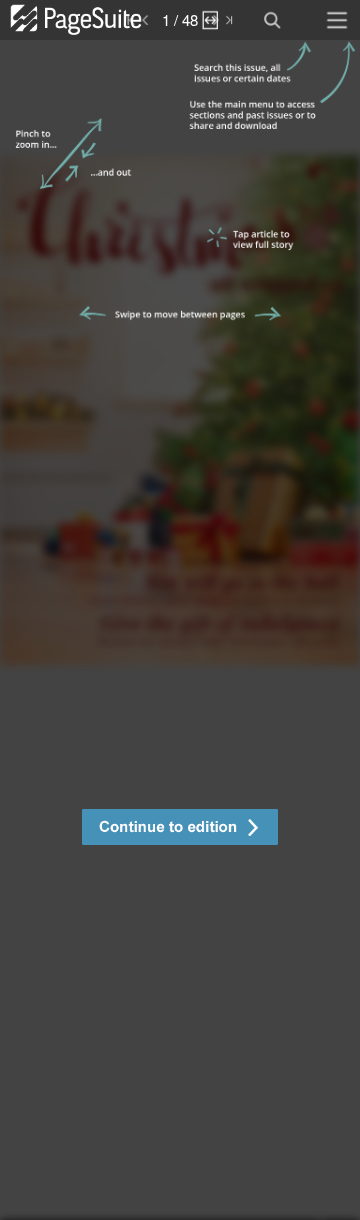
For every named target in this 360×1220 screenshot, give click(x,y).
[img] (180, 630)
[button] (180, 829)
